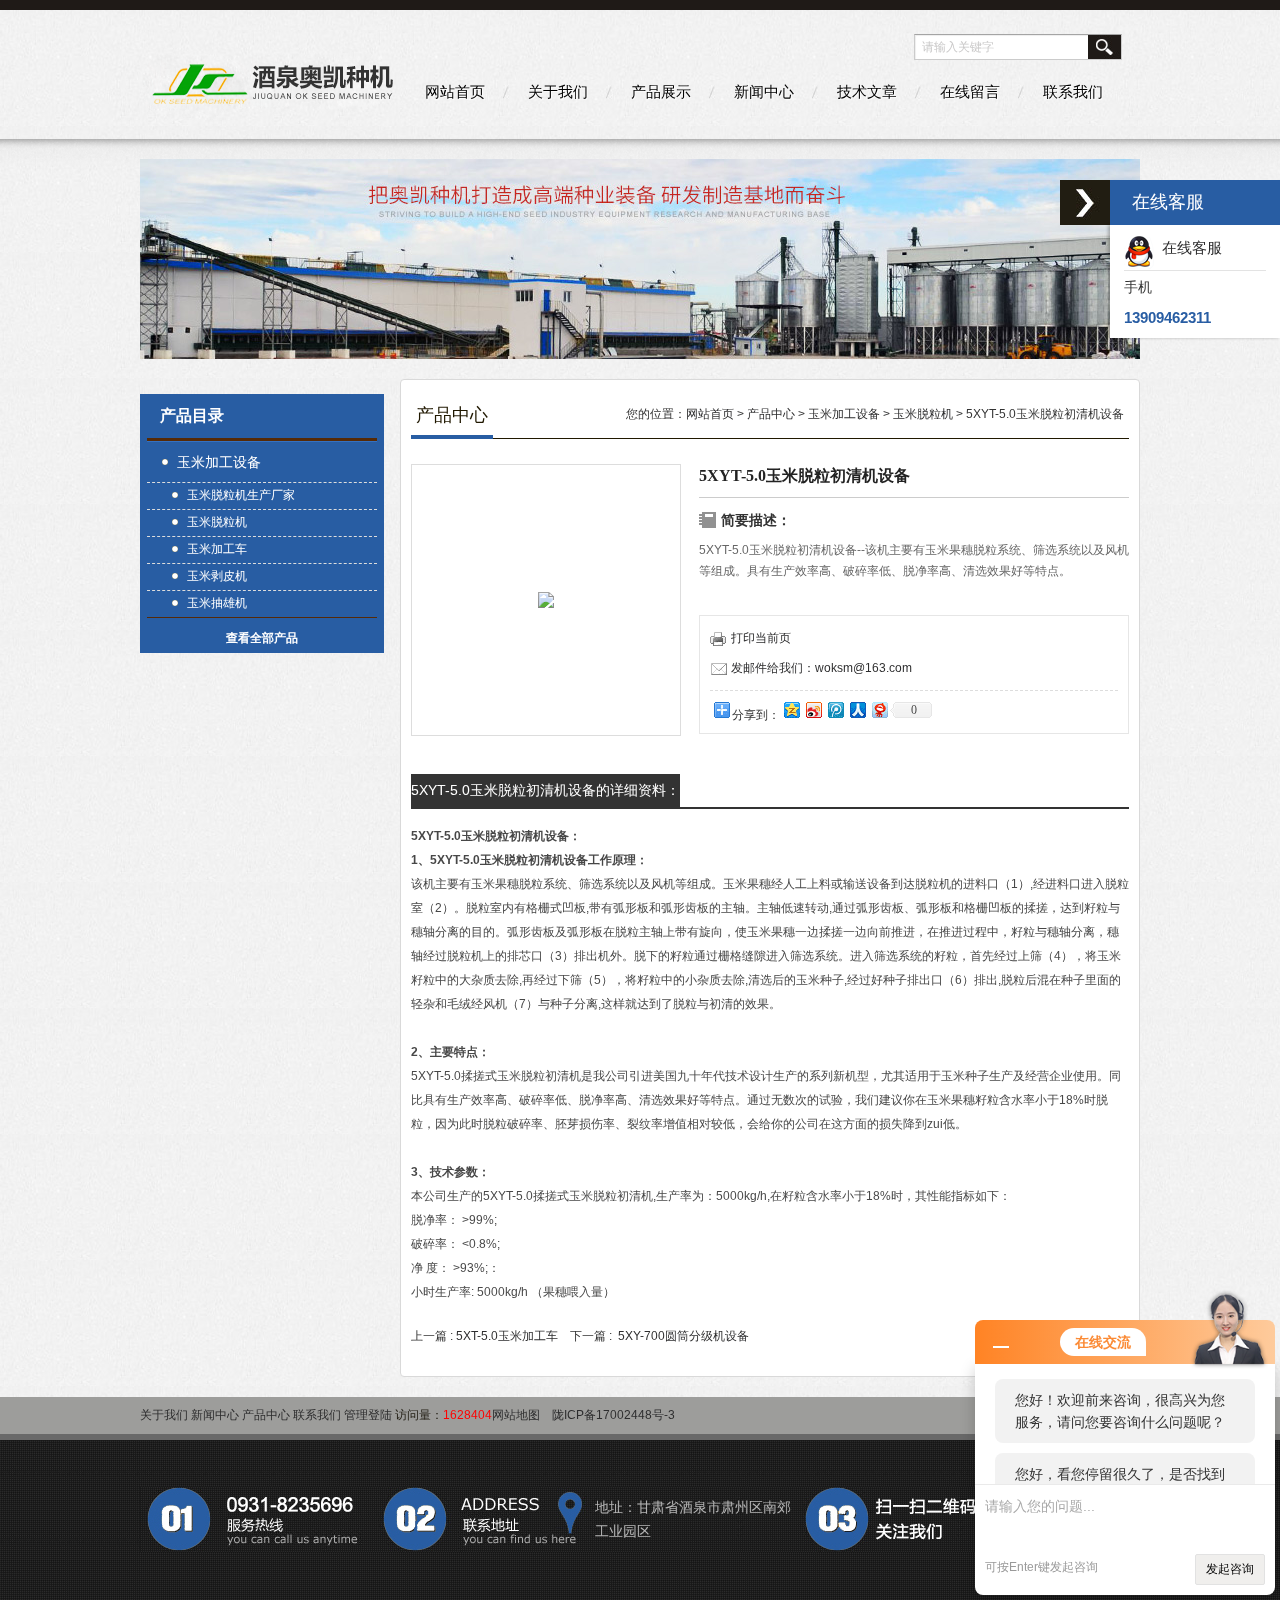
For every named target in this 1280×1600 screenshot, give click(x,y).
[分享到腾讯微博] (835, 709)
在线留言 (970, 91)
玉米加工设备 (219, 462)
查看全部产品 (262, 638)
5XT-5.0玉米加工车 (507, 1336)
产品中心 (771, 414)
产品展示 (661, 91)
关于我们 (558, 91)
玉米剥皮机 (217, 576)
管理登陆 (368, 1415)
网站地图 (516, 1415)
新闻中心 (764, 91)
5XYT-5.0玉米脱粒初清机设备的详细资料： (545, 790)
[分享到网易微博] (879, 709)
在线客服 (1188, 247)
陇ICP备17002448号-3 (613, 1415)
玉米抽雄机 (217, 603)
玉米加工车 (217, 549)
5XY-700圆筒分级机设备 (683, 1336)
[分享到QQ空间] (791, 709)
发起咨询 (1230, 1569)
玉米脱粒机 (217, 522)
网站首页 (455, 91)
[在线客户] (1085, 202)
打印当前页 (761, 638)
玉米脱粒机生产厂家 (241, 495)
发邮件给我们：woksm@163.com (821, 668)
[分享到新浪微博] (813, 709)
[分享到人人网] (857, 709)
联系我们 (1073, 91)
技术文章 (867, 91)
